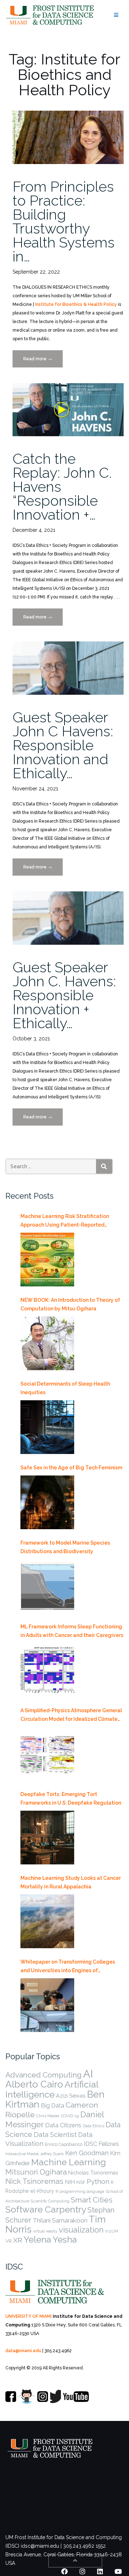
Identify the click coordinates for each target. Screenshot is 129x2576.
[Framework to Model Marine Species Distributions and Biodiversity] (47, 1586)
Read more (43, 362)
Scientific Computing (50, 2201)
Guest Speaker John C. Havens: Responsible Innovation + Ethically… (64, 995)
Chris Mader (48, 2116)
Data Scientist (55, 2134)
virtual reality (45, 2231)
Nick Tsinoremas (34, 2181)
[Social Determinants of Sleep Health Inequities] (47, 1427)
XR (18, 2240)
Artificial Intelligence (52, 2089)
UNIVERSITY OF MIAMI (28, 2316)
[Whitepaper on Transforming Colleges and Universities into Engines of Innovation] (47, 2005)
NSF (81, 2182)
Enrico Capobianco (64, 2144)
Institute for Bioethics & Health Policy (76, 304)
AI (88, 2074)
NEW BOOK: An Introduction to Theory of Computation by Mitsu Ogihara (70, 1304)
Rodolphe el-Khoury (30, 2191)
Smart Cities (92, 2200)
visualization (81, 2230)
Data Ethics (94, 2126)
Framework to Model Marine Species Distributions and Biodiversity (65, 1547)
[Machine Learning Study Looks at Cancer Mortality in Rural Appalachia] (47, 1921)
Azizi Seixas (71, 2096)
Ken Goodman (87, 2153)
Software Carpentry (46, 2209)
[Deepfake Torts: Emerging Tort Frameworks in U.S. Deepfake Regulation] (47, 1838)
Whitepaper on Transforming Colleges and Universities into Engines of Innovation (68, 1967)
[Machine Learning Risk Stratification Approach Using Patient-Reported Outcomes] (47, 1260)
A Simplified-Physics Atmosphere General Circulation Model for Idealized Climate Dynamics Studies (71, 1715)
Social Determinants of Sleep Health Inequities (65, 1388)
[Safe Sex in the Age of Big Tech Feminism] (47, 1502)
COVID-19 (70, 2116)
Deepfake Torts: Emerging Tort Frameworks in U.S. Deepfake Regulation (71, 1799)
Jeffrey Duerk (52, 2154)
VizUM (112, 2231)
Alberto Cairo (34, 2084)
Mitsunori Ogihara (36, 2172)
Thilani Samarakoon (60, 2220)
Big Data (52, 2105)
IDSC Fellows (101, 2144)
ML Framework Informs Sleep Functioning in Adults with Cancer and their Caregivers (72, 1631)
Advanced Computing (44, 2075)
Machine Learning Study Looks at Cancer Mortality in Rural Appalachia (71, 1882)
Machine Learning (69, 2162)
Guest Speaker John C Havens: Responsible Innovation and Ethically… (63, 745)
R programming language (80, 2191)
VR (9, 2241)
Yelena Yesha (50, 2240)
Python (98, 2181)
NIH (70, 2182)
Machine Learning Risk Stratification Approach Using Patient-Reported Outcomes (65, 1221)
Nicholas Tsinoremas (93, 2173)
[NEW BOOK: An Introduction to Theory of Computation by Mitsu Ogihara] (47, 1343)
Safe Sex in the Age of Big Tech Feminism (71, 1468)
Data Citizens (63, 2125)
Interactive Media (22, 2154)
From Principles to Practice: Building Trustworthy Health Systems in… (64, 221)
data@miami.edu (23, 2351)
